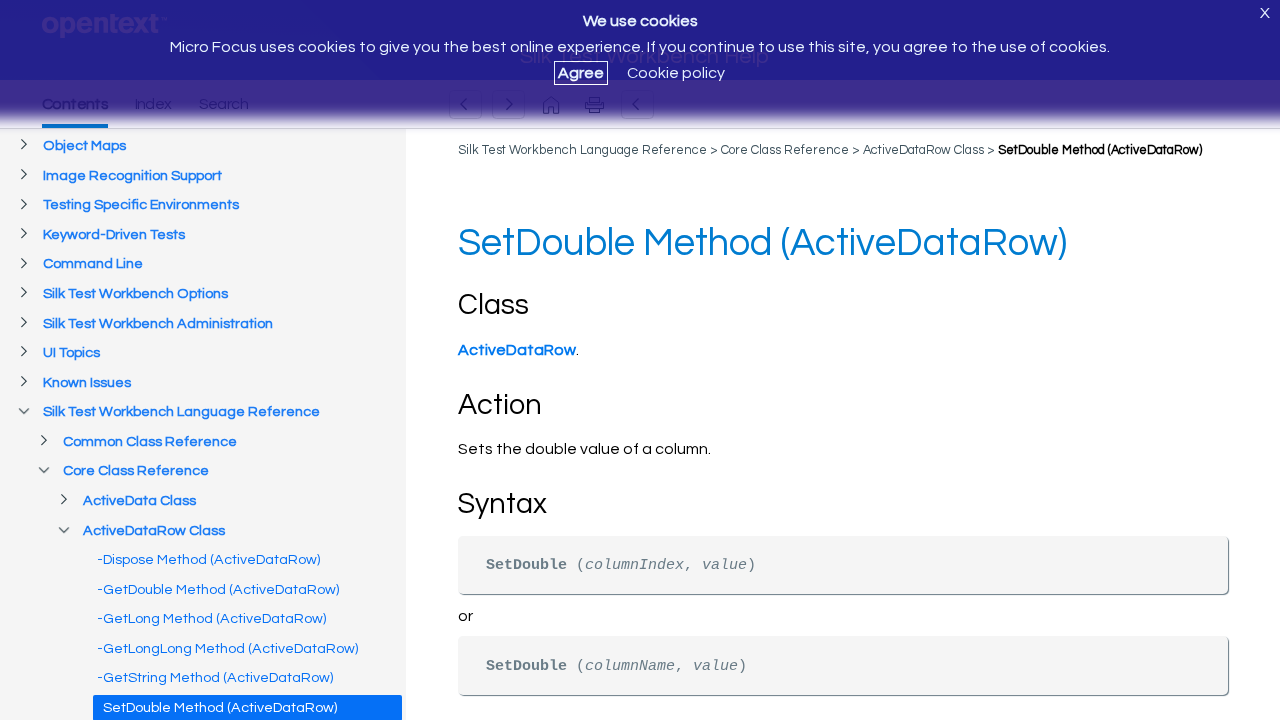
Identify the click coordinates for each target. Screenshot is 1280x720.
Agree (581, 73)
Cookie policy (676, 73)
